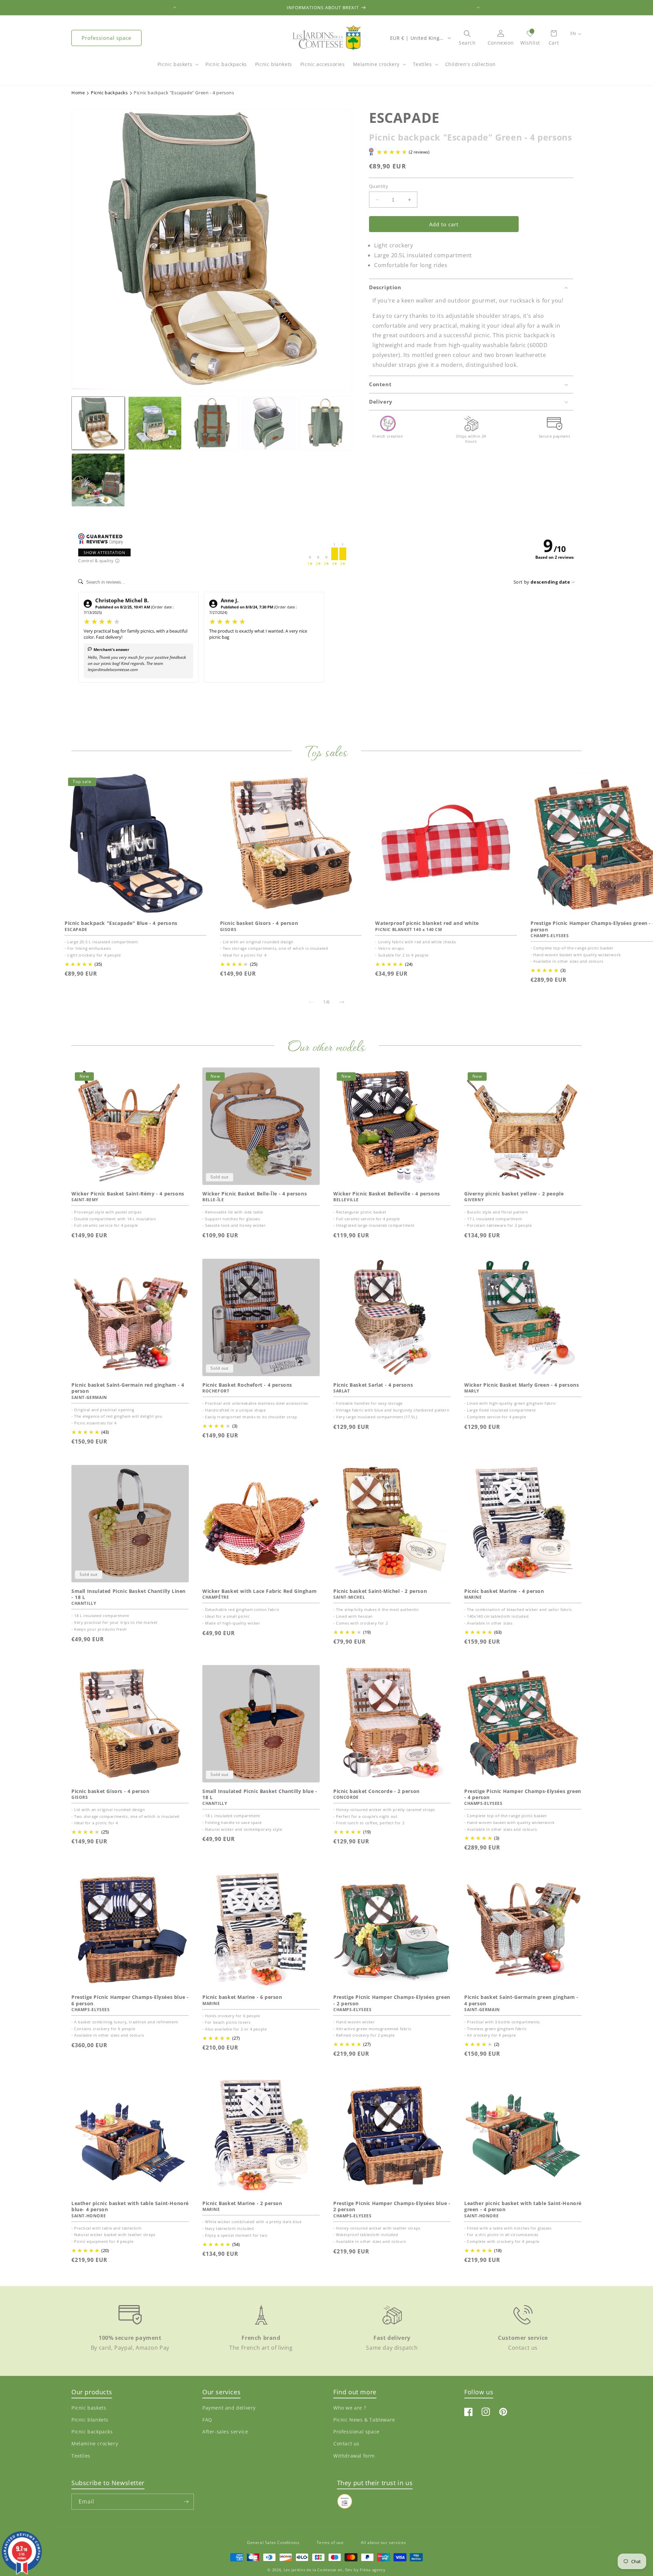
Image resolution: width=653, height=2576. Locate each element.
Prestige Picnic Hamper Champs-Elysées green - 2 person (392, 2000)
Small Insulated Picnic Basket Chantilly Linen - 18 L (129, 1594)
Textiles (422, 64)
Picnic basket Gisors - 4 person (259, 923)
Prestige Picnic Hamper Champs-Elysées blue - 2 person (392, 2206)
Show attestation (104, 552)
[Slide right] (341, 1002)
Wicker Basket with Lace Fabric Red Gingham (259, 1591)
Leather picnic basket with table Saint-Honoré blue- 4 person (130, 2206)
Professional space (106, 38)
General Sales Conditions (273, 2542)
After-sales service (225, 2432)
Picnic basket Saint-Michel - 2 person (380, 1591)
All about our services (383, 2542)
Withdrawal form (354, 2456)
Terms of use (330, 2542)
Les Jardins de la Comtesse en (313, 2570)
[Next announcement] (478, 7)
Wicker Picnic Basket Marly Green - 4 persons (522, 1385)
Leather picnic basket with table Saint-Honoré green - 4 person (523, 2206)
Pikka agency (373, 2570)
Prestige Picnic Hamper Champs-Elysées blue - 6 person (130, 2000)
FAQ (207, 2420)
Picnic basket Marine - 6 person (242, 1997)
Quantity (379, 186)
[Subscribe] (186, 2502)
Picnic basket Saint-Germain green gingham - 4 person (521, 2000)
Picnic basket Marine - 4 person (504, 1591)
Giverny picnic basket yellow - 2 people (514, 1194)
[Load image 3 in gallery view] (212, 423)
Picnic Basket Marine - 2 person (242, 2203)
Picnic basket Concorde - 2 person (376, 1791)
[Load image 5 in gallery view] (325, 423)
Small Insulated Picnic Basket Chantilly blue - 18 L (260, 1794)
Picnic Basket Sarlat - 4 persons (373, 1385)
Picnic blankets (90, 2420)
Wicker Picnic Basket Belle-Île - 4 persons (255, 1194)
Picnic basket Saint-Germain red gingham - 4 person (128, 1388)
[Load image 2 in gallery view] (155, 423)
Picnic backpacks (92, 2432)
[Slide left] (312, 1002)
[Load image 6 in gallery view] (98, 480)
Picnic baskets (175, 64)
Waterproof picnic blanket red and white (427, 923)
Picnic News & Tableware (364, 2420)
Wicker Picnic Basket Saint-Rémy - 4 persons (128, 1194)
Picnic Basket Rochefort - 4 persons (247, 1385)
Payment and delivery (229, 2408)
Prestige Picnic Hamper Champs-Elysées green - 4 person (523, 1794)
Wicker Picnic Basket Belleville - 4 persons (387, 1194)
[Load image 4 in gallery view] (269, 423)
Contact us (346, 2444)
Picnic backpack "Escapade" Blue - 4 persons (121, 923)
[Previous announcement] (175, 7)
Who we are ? (350, 2408)
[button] (177, 68)
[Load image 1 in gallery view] (98, 423)
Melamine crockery (376, 64)
